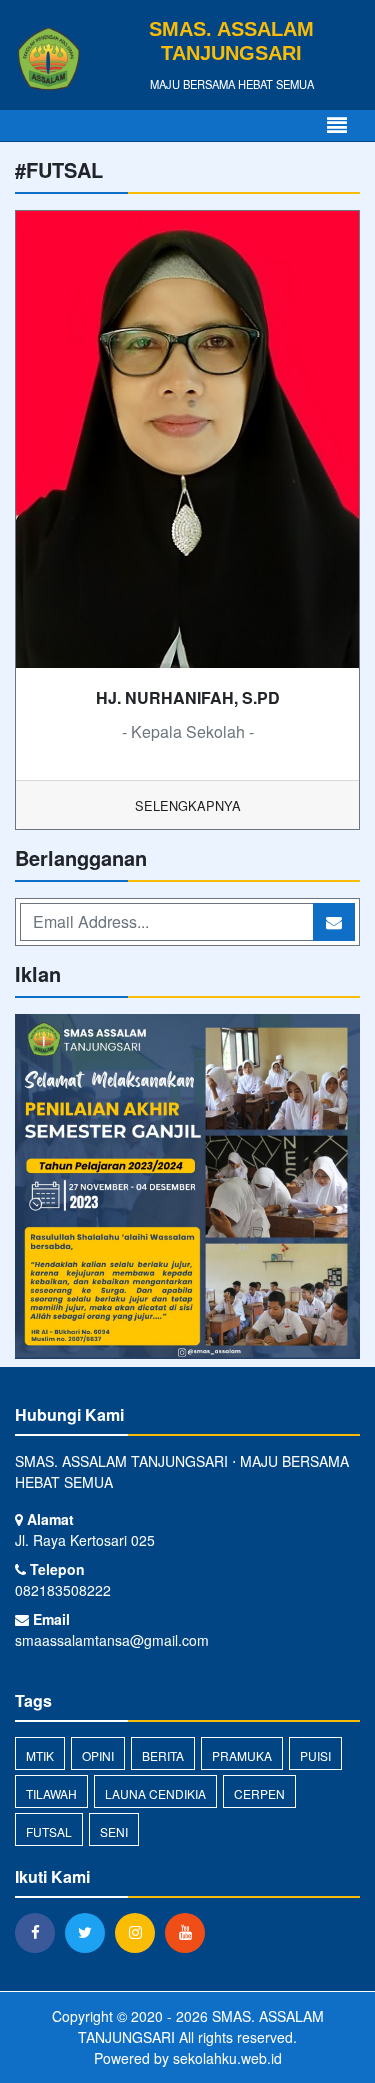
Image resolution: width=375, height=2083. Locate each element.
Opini (98, 1755)
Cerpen (259, 1793)
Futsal (49, 1831)
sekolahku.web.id (227, 2058)
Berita (163, 1755)
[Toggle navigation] (337, 125)
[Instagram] (140, 1932)
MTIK (40, 1755)
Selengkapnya (188, 805)
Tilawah (51, 1793)
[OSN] (187, 1187)
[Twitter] (90, 1932)
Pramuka (242, 1755)
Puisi (315, 1755)
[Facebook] (40, 1932)
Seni (114, 1831)
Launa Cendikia (155, 1793)
